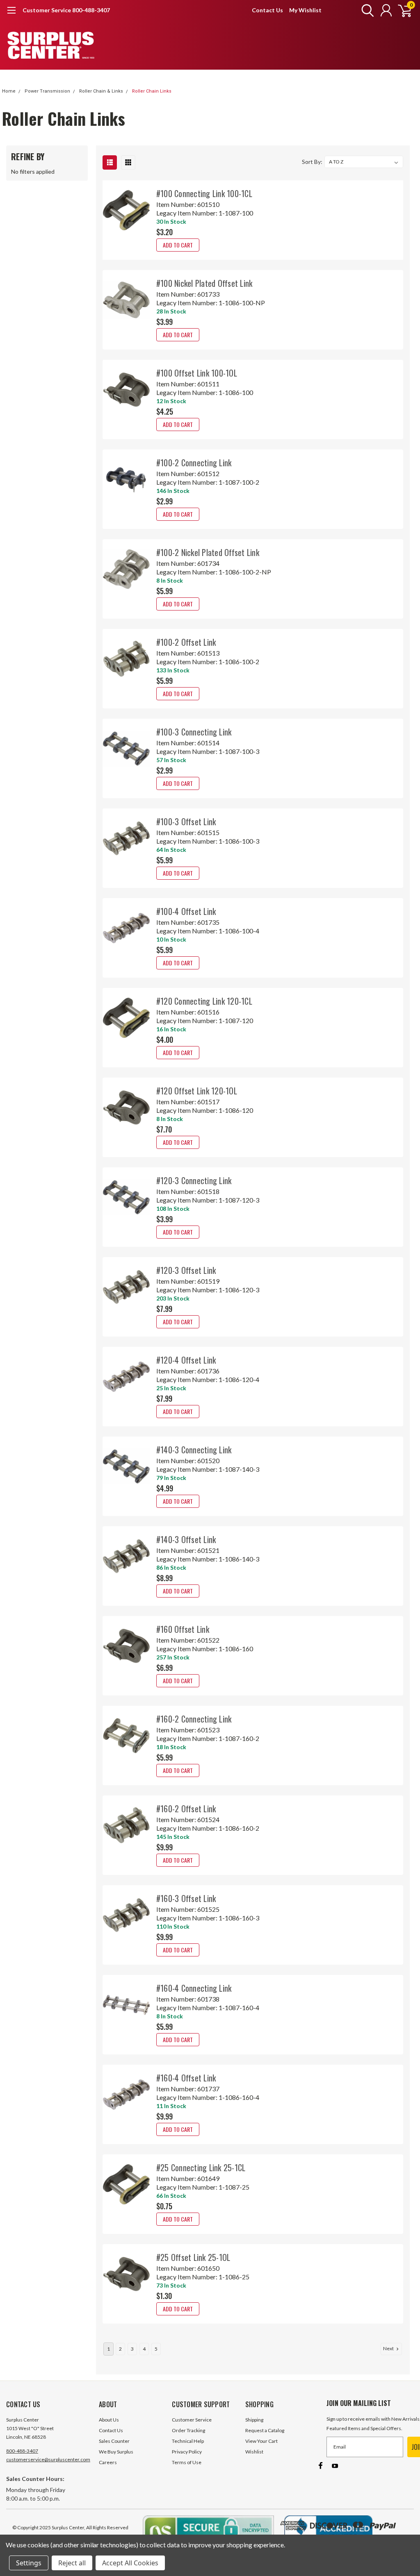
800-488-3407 (22, 2451)
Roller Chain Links (152, 91)
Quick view (126, 214)
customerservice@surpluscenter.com (48, 2459)
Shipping (254, 2420)
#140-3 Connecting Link (194, 1450)
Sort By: (312, 162)
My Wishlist (305, 10)
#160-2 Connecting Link (194, 1719)
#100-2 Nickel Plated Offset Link (208, 552)
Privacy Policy (187, 2452)
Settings (29, 2563)
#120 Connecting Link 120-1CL (204, 1001)
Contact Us (267, 10)
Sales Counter (114, 2441)
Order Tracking (188, 2430)
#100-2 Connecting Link (194, 463)
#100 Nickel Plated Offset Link (204, 283)
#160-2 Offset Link (186, 1809)
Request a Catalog (265, 2430)
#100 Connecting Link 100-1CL (204, 193)
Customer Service (192, 2420)
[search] (366, 10)
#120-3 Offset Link (186, 1270)
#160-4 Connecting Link (194, 1988)
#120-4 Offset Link (186, 1360)
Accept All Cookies (130, 2563)
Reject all (72, 2563)
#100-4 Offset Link (186, 911)
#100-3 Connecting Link (194, 732)
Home (9, 91)
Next (389, 2348)
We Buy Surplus (116, 2452)
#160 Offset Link (183, 1629)
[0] (402, 10)
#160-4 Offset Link (186, 2078)
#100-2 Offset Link (186, 642)
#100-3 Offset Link (186, 822)
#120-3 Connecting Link (194, 1180)
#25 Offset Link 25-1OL (193, 2257)
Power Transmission (47, 91)
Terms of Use (187, 2462)
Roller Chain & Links (101, 91)
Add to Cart (178, 245)
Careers (108, 2462)
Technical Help (188, 2441)
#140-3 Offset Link (186, 1539)
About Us (109, 2420)
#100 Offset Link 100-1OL (197, 373)
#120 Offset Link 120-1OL (197, 1091)
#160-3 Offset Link (186, 1898)
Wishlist (254, 2452)
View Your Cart (261, 2441)
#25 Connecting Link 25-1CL (201, 2167)
